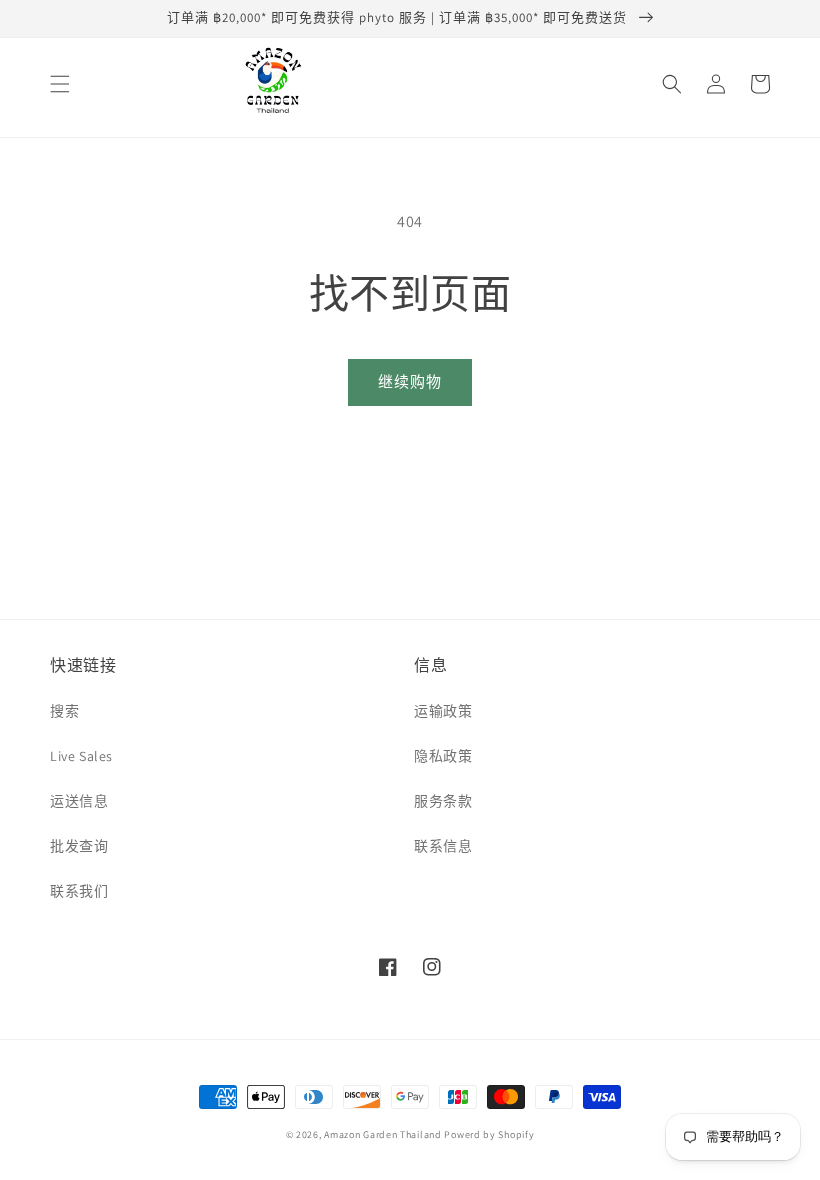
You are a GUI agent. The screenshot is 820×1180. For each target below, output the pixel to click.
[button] (60, 84)
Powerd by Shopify (489, 1134)
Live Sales (81, 756)
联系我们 (79, 891)
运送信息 (79, 801)
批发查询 (79, 846)
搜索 (64, 711)
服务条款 (443, 801)
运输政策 (443, 711)
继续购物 (410, 381)
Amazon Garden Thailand (382, 1134)
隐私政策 (443, 756)
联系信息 (443, 846)
